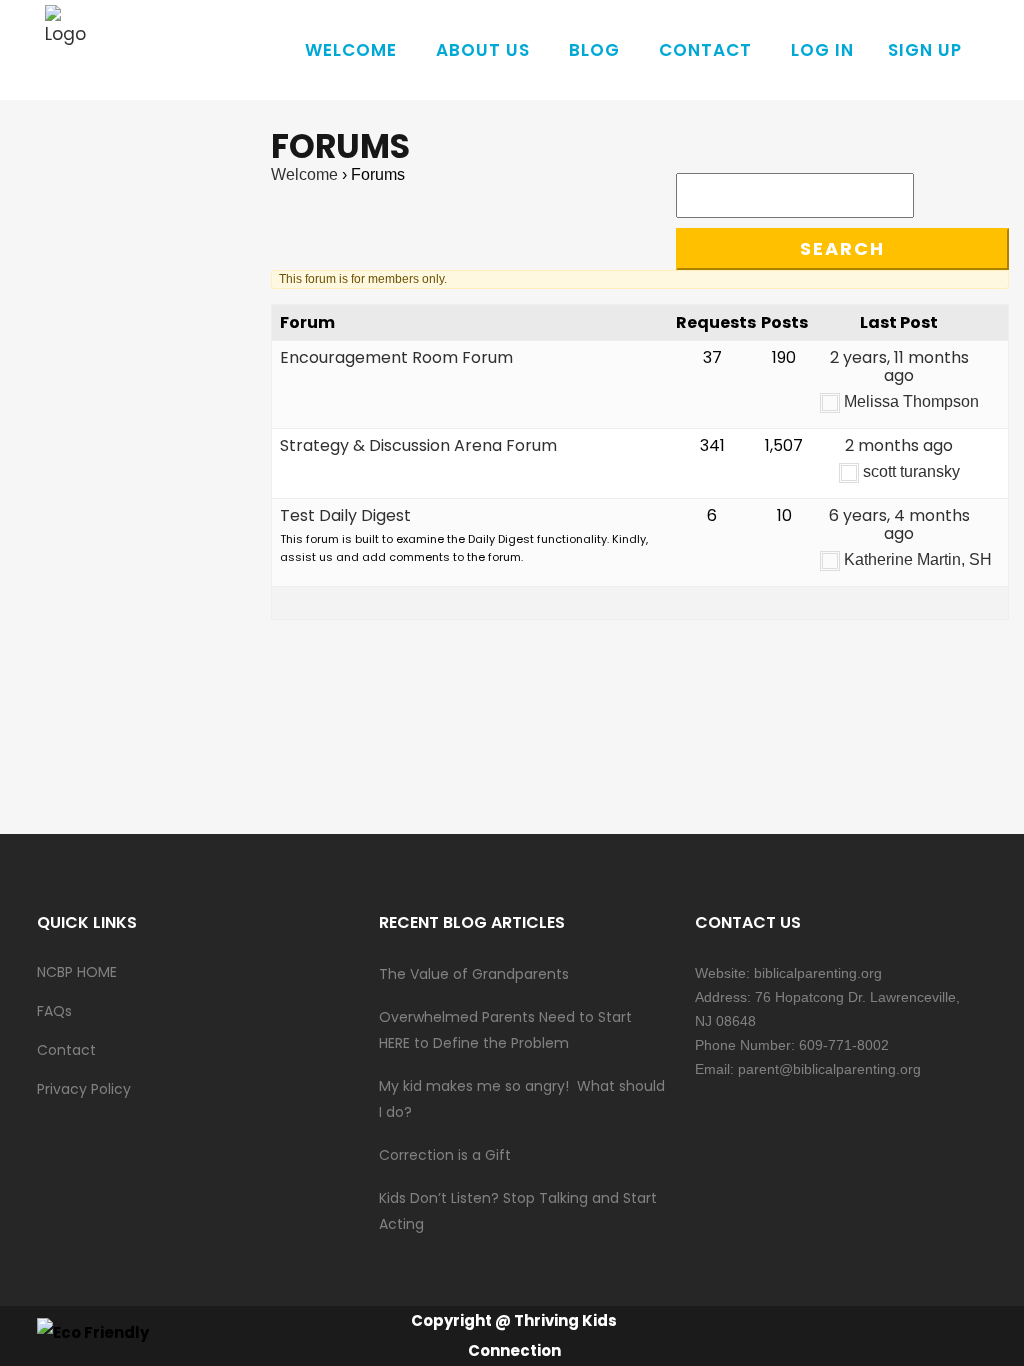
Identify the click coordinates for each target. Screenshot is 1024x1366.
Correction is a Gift (445, 1155)
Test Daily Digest (345, 515)
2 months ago (899, 445)
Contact (66, 1050)
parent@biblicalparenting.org (829, 1069)
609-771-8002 (844, 1045)
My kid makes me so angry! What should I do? (522, 1099)
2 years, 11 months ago (899, 366)
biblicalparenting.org (818, 973)
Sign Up (925, 50)
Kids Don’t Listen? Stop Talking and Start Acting (518, 1211)
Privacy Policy (84, 1089)
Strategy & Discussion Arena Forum (418, 445)
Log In (822, 50)
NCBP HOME (77, 972)
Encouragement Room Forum (396, 357)
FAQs (54, 1011)
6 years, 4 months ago (899, 524)
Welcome (304, 174)
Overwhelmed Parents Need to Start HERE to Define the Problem (505, 1030)
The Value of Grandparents (474, 974)
